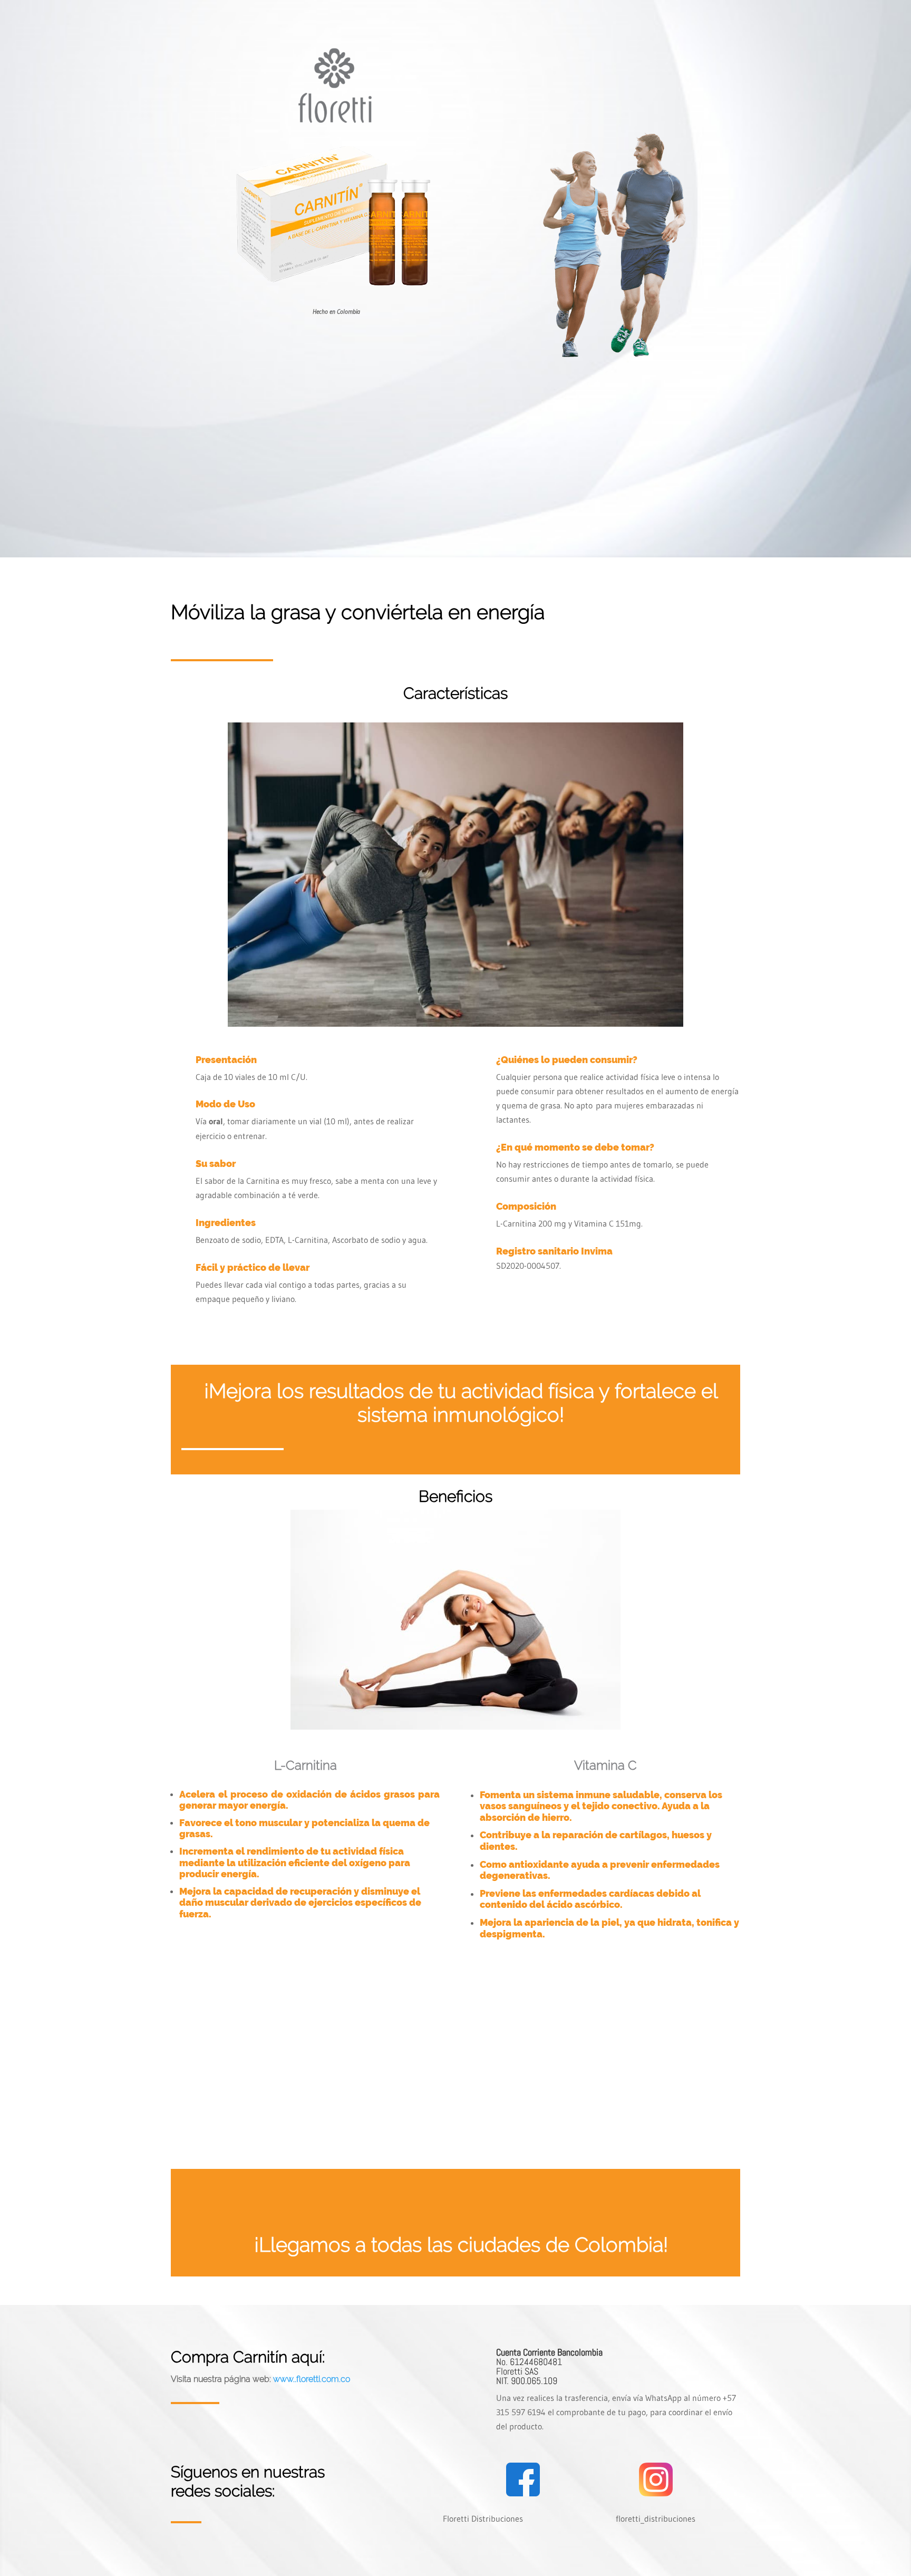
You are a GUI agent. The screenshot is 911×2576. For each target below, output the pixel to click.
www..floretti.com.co (312, 2379)
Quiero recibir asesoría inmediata (455, 1343)
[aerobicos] (455, 1024)
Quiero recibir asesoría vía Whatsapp (636, 490)
